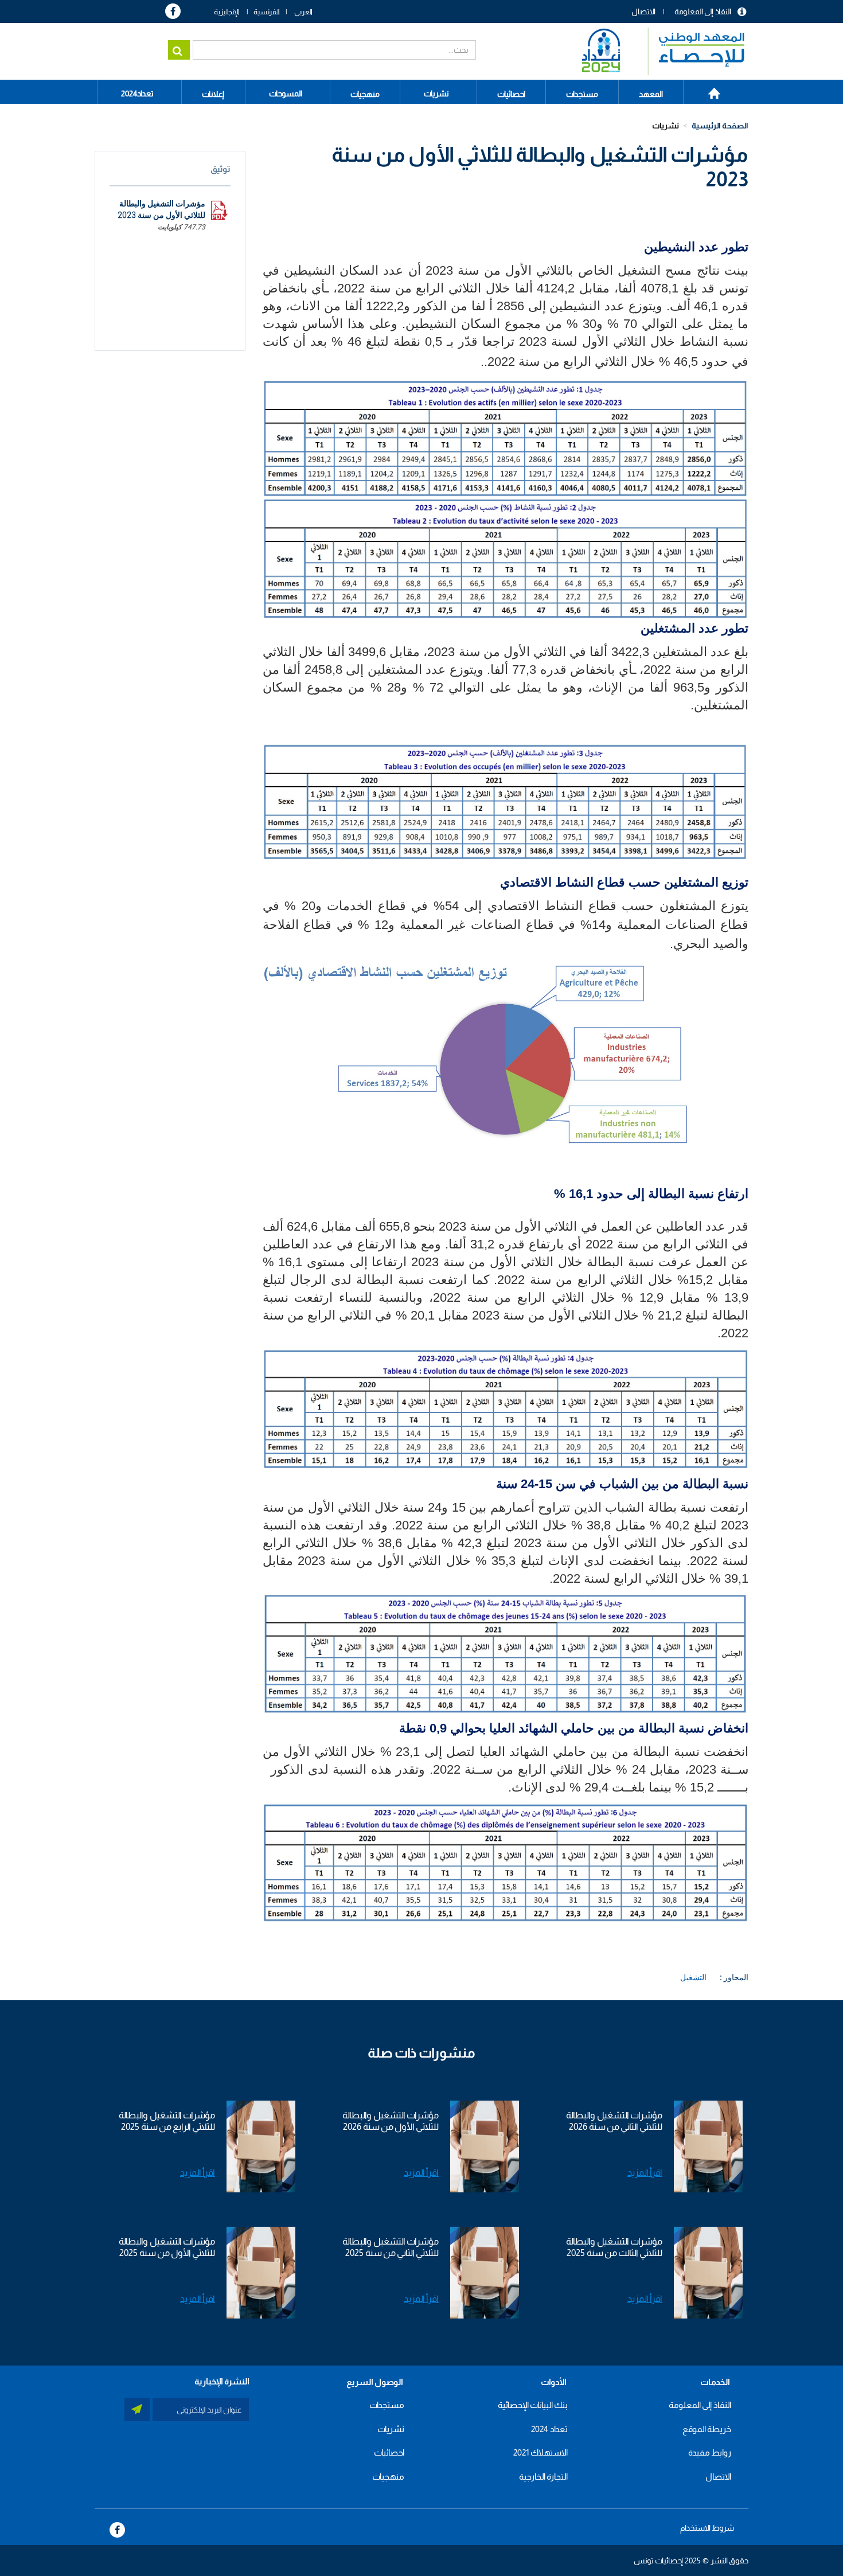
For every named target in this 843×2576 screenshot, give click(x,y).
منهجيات (388, 2477)
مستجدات (387, 2405)
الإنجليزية (227, 12)
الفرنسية (267, 12)
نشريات (436, 93)
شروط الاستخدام (707, 2528)
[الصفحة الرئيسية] (657, 51)
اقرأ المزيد (645, 2173)
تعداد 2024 (549, 2429)
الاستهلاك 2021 (540, 2452)
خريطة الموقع (707, 2429)
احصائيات (389, 2452)
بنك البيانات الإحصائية (533, 2405)
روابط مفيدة (710, 2452)
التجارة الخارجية (543, 2477)
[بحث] (179, 50)
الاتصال (643, 11)
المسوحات (286, 93)
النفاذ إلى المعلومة (703, 11)
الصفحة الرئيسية (708, 89)
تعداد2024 (137, 93)
